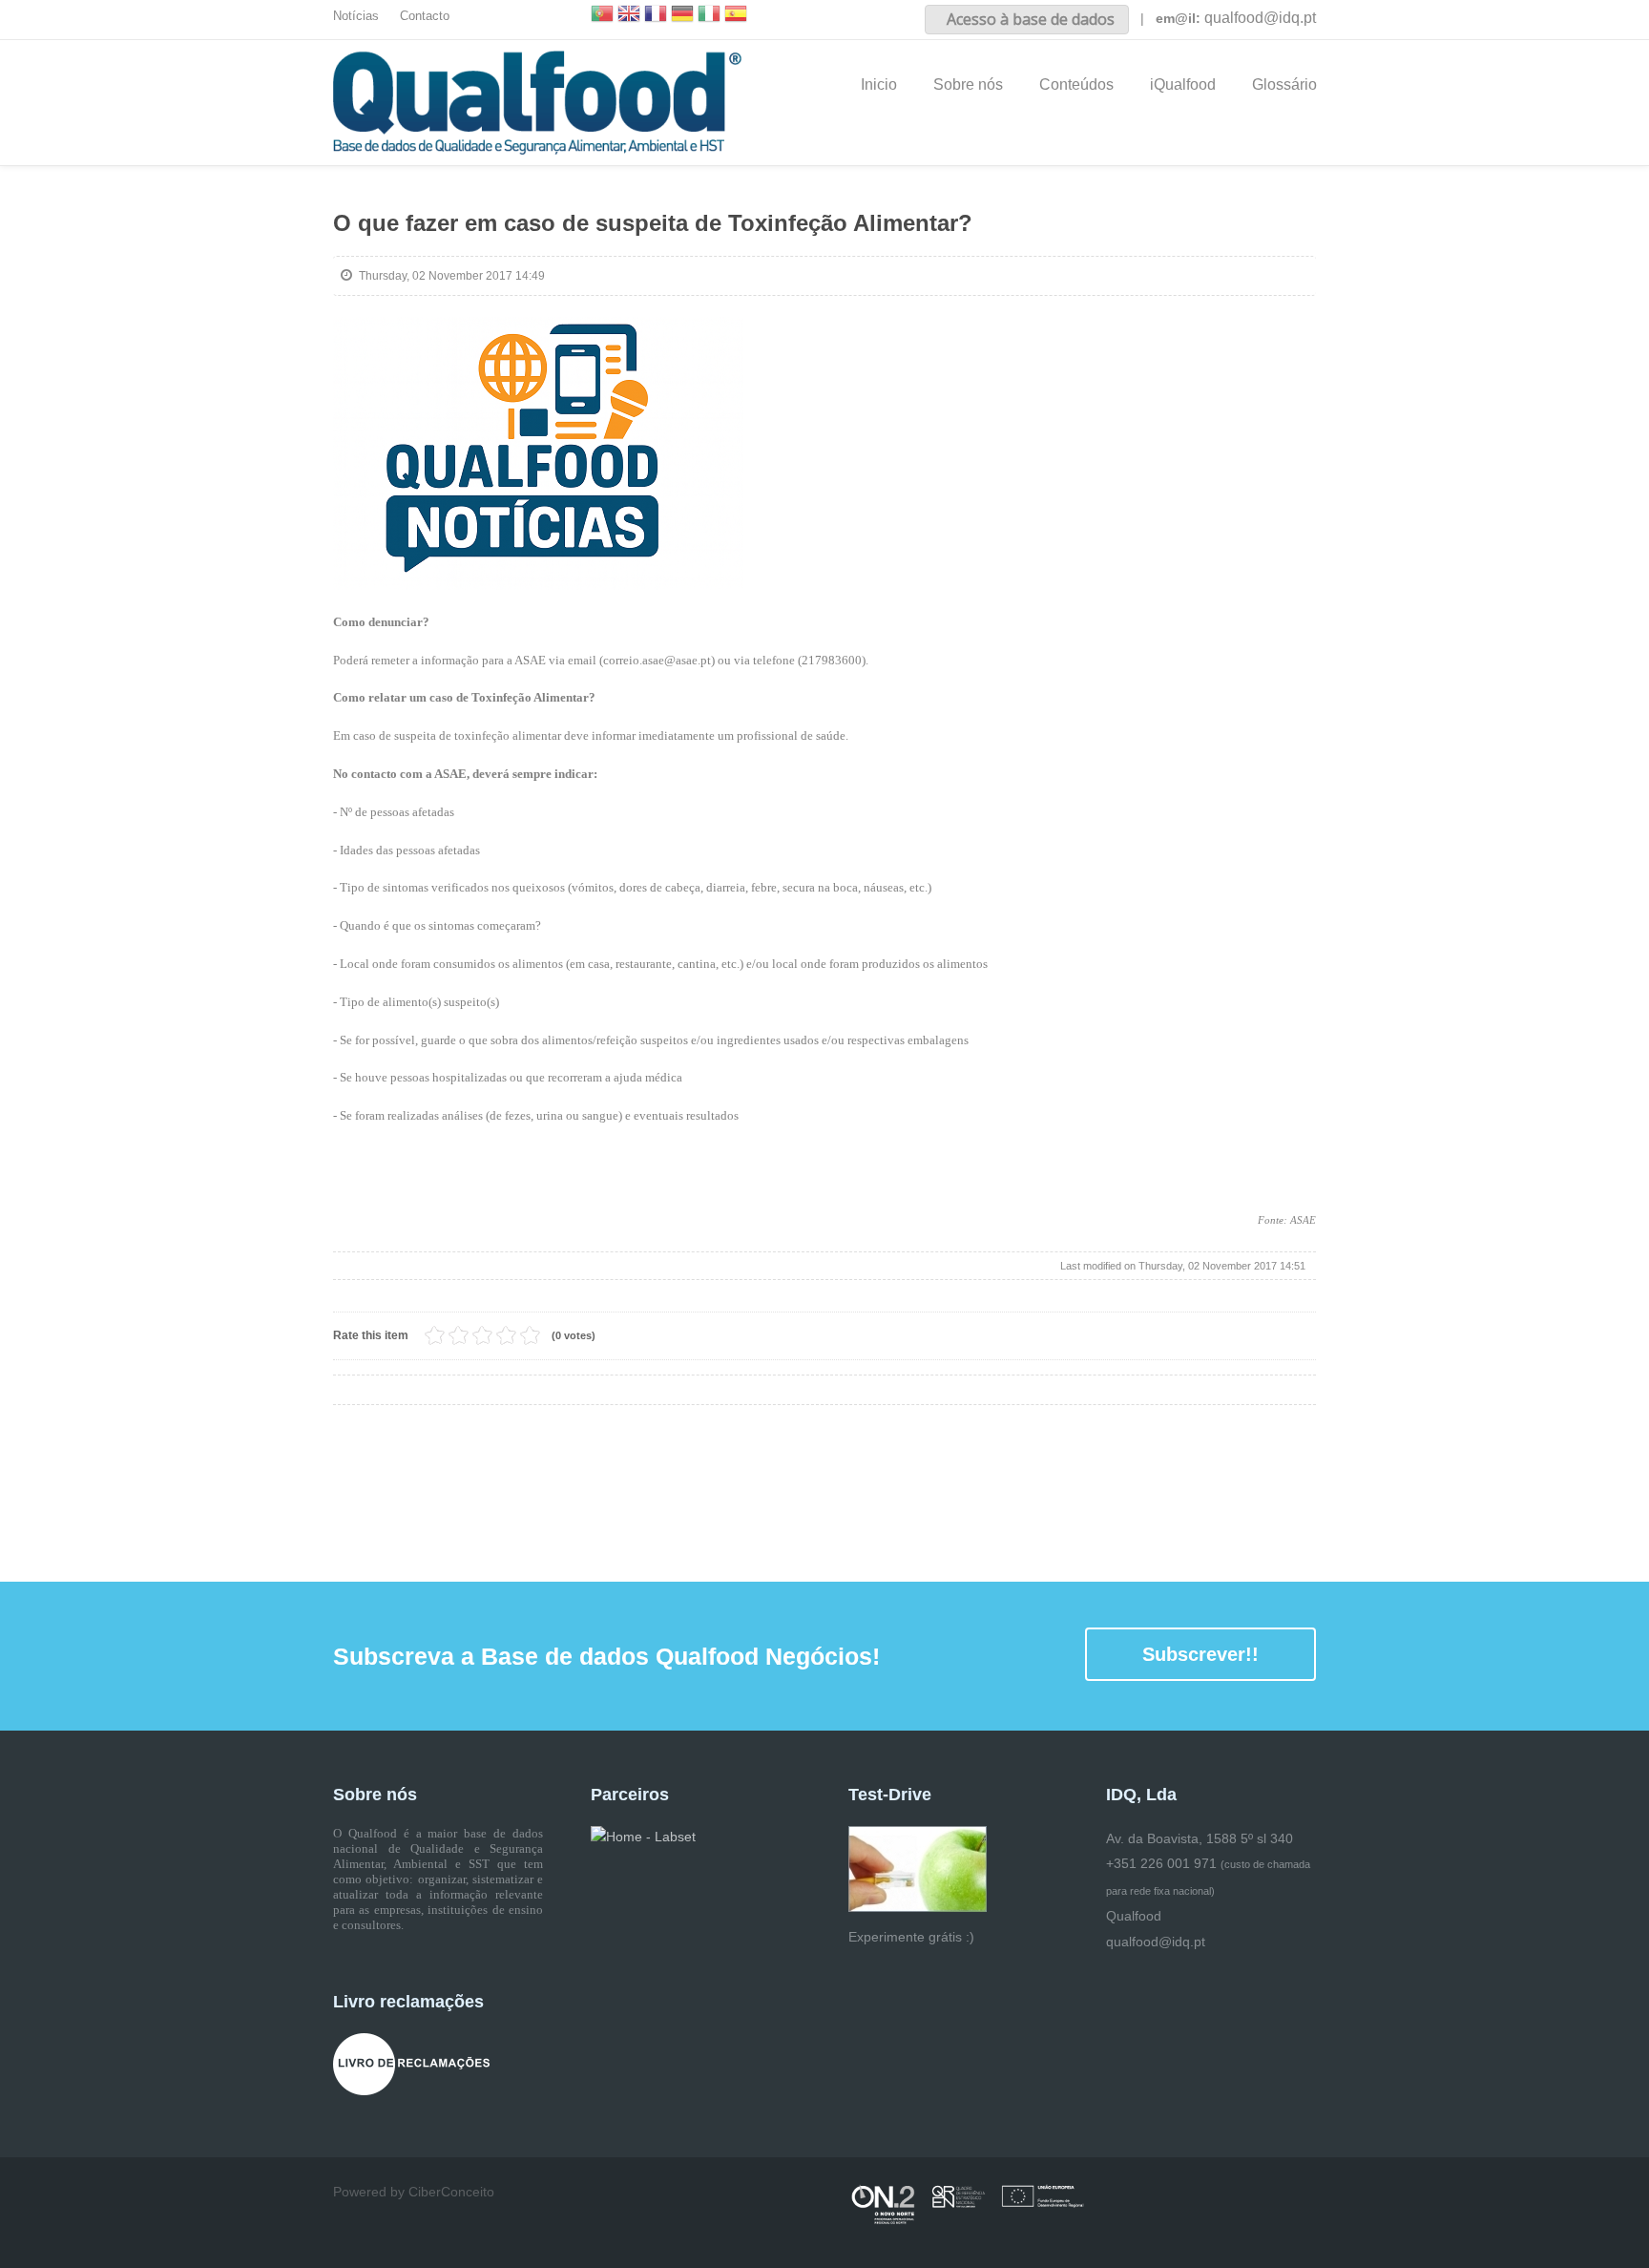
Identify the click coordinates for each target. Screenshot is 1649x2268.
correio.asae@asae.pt (657, 660)
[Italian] (709, 16)
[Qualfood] (538, 453)
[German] (682, 16)
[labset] (643, 1837)
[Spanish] (736, 16)
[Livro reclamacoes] (411, 2063)
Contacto (425, 16)
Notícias (356, 16)
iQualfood (1183, 84)
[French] (656, 16)
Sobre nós (968, 84)
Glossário (1284, 84)
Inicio (879, 84)
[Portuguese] (602, 16)
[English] (629, 16)
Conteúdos (1076, 84)
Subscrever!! (1200, 1654)
